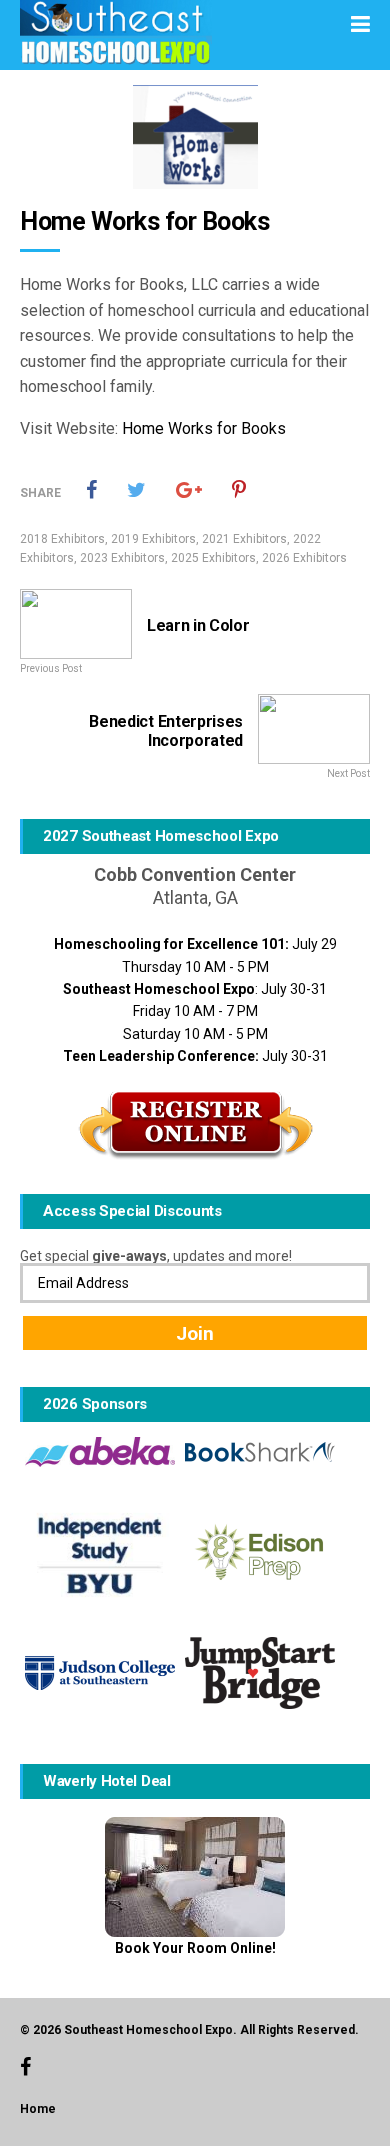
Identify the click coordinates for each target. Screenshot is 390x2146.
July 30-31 (195, 1056)
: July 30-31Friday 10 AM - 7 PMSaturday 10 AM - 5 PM (195, 1011)
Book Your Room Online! (195, 1948)
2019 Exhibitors (153, 539)
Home (38, 2109)
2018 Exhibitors (62, 539)
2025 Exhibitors (213, 558)
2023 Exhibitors (122, 558)
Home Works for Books (204, 428)
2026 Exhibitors (304, 558)
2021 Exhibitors (244, 539)
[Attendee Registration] (195, 1125)
